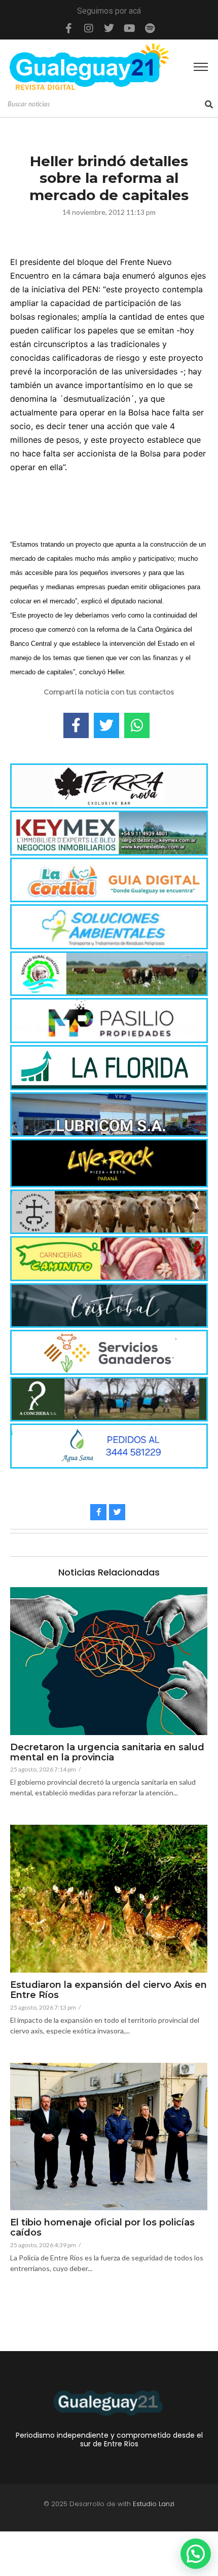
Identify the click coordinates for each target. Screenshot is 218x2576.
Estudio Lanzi (154, 2504)
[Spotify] (150, 28)
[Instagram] (89, 28)
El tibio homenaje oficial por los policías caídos (102, 2228)
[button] (196, 2554)
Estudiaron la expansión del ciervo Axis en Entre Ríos (108, 1990)
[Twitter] (109, 28)
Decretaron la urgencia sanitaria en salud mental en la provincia (107, 1753)
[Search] (209, 104)
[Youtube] (129, 28)
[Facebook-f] (68, 28)
